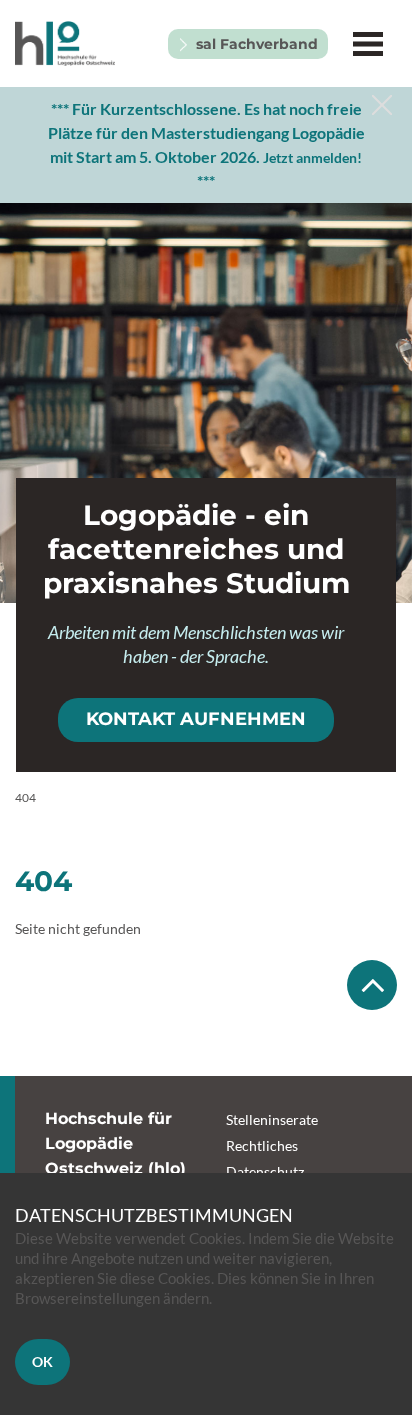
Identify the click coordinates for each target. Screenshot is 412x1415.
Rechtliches (262, 1145)
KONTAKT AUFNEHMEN (196, 719)
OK (42, 1361)
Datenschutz (265, 1171)
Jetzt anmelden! (312, 157)
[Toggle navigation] (367, 43)
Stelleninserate (272, 1119)
